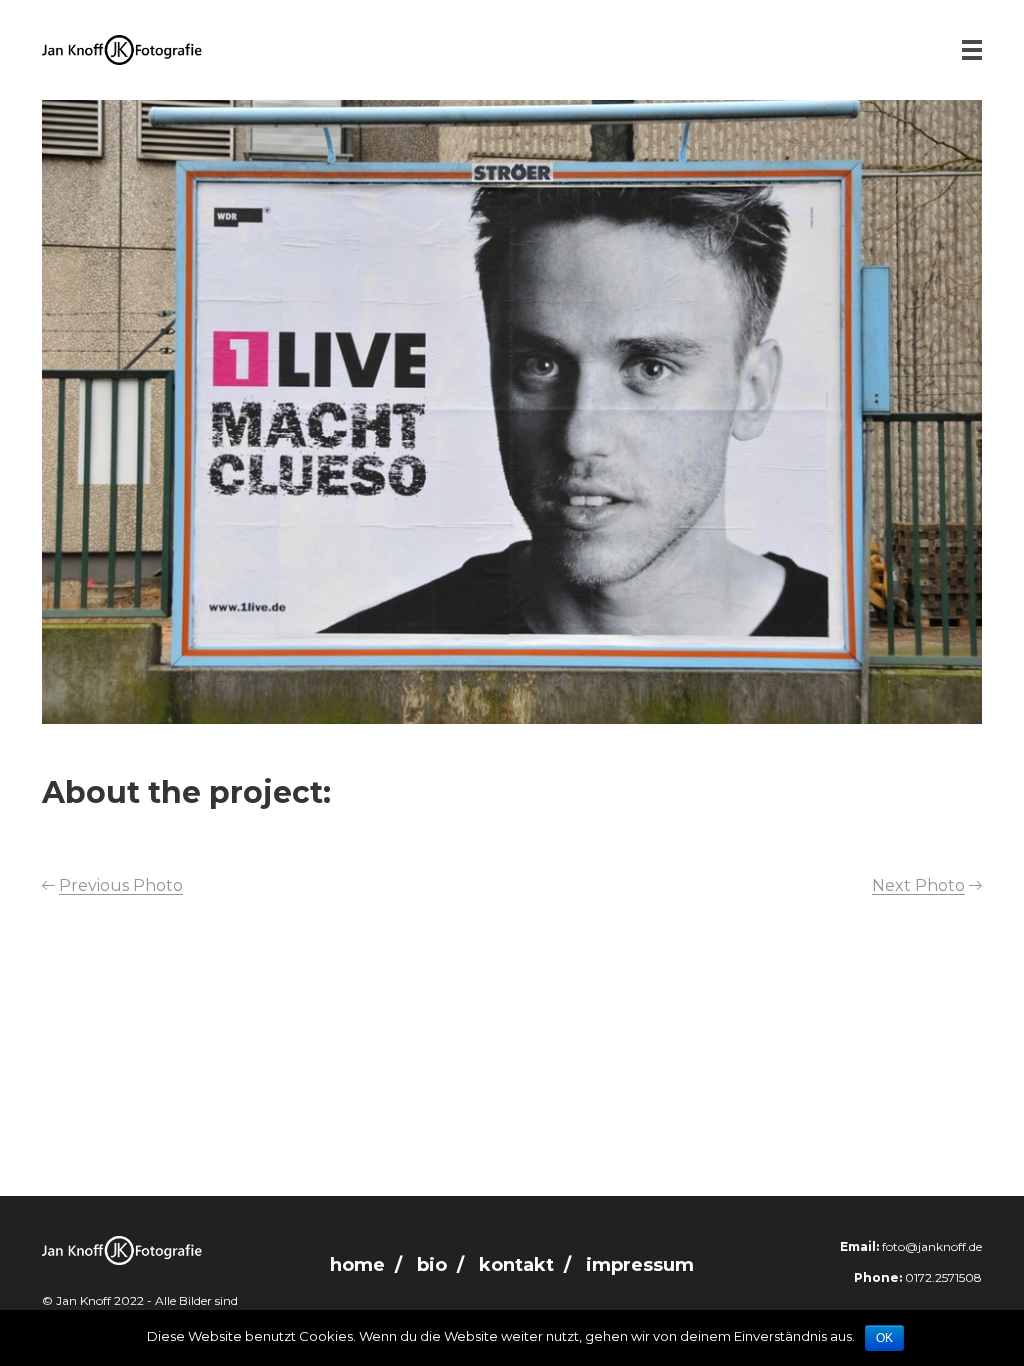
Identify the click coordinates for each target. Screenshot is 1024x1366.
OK (884, 1338)
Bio (432, 1265)
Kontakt (516, 1265)
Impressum (640, 1265)
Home (357, 1265)
